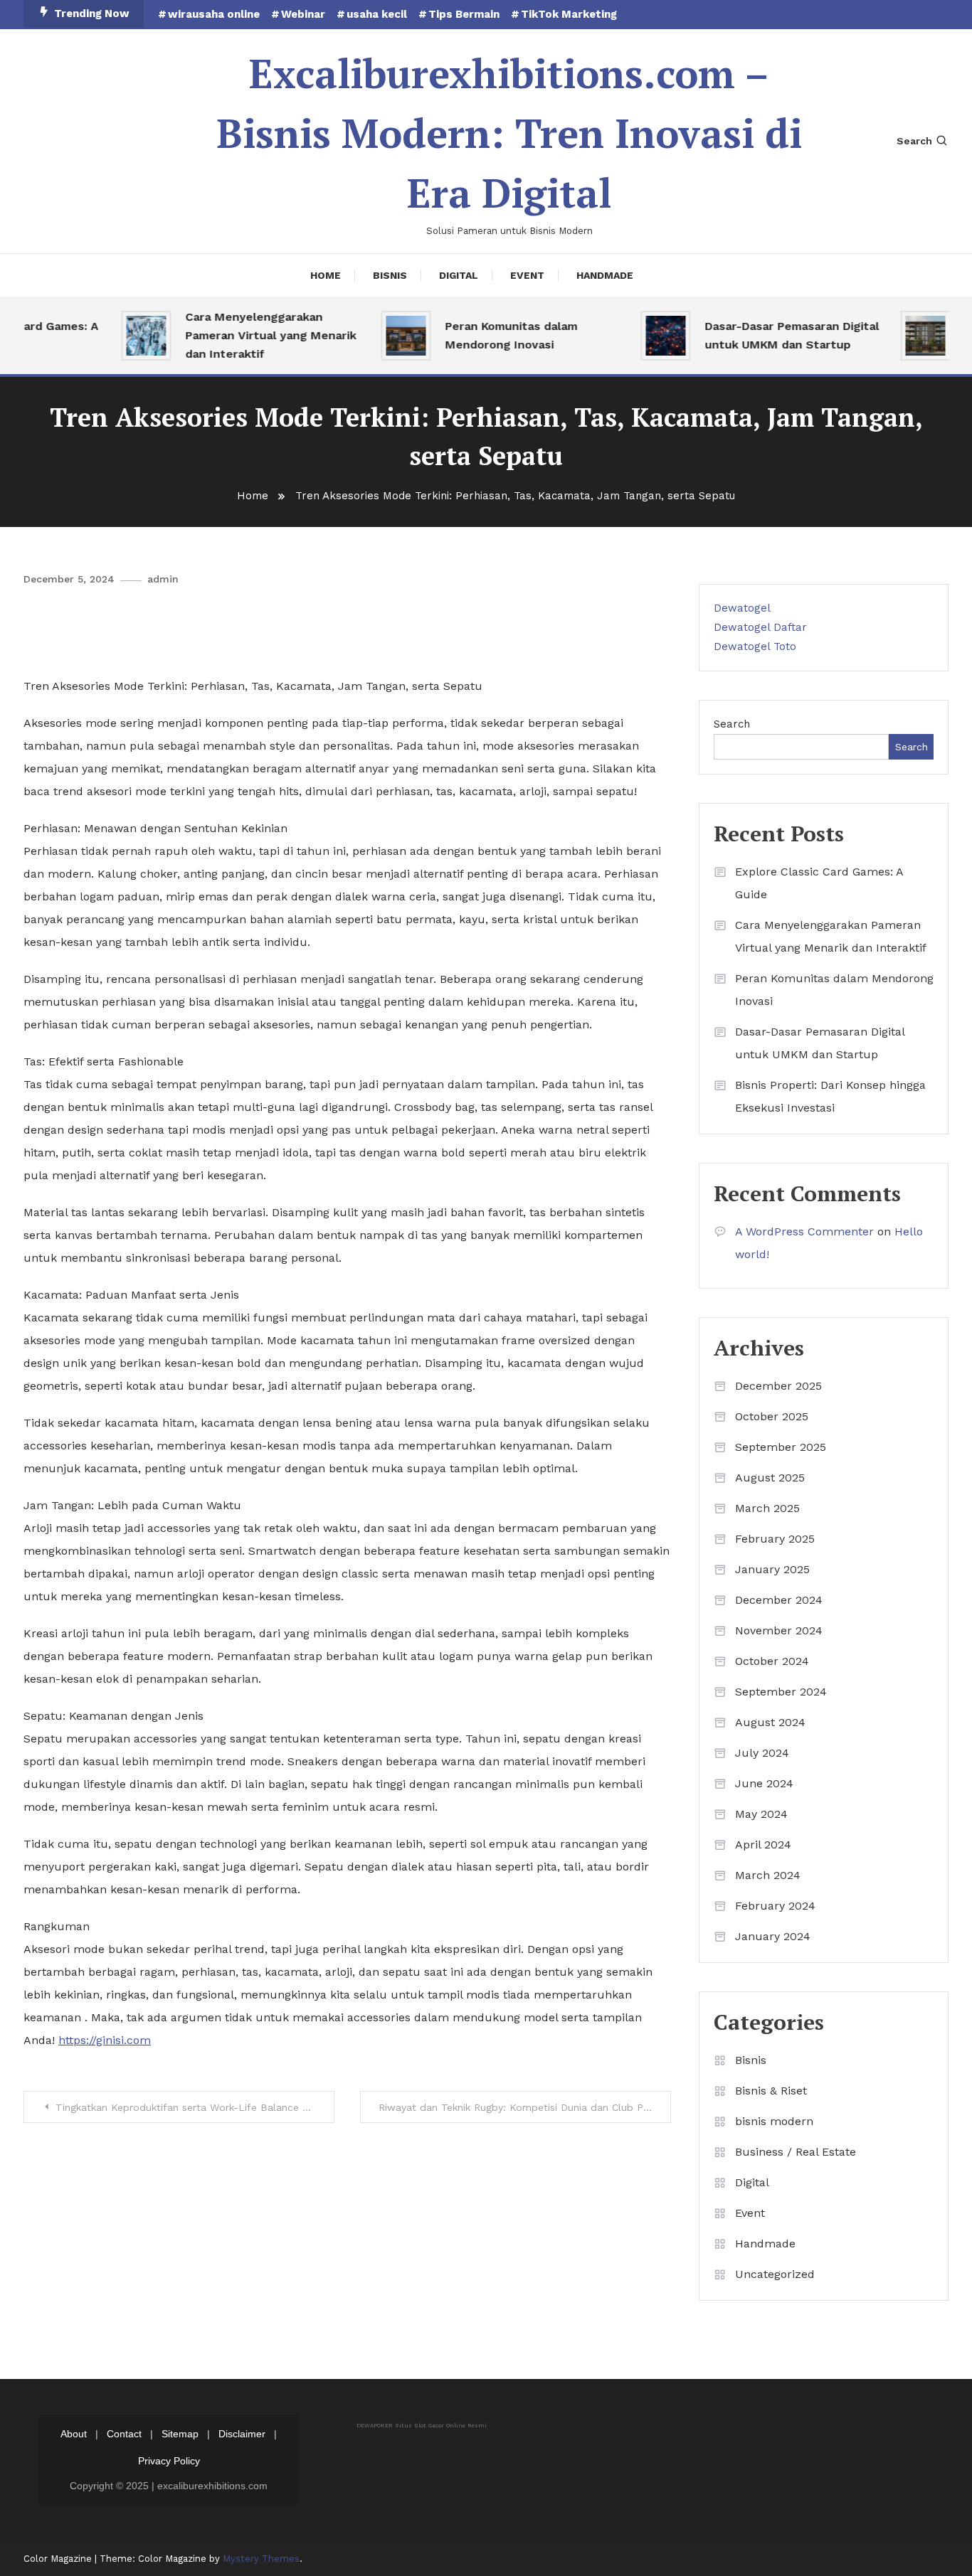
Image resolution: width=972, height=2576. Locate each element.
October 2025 (772, 1416)
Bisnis (390, 275)
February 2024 (775, 1906)
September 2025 (781, 1447)
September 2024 (781, 1692)
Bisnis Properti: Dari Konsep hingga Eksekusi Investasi (830, 1096)
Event (527, 275)
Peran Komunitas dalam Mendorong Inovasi (488, 335)
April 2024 (763, 1845)
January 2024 (773, 1936)
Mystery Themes (261, 2559)
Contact (124, 2434)
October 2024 (772, 1661)
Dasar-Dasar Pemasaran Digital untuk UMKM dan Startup (769, 335)
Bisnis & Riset (771, 2091)
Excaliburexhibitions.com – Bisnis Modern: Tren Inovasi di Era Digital (509, 133)
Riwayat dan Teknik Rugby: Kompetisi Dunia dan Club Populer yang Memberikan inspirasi (525, 2107)
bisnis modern (774, 2121)
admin (163, 579)
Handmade (605, 275)
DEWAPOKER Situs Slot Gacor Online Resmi (422, 2426)
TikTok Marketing (569, 14)
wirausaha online (214, 14)
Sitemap (180, 2434)
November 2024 (779, 1630)
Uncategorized (775, 2274)
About (74, 2434)
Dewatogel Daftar (760, 627)
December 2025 (778, 1386)
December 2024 (779, 1600)
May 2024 (761, 1814)
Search (914, 141)
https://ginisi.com (105, 2040)
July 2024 (762, 1753)
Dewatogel (742, 608)
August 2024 (770, 1722)
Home (326, 275)
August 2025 (770, 1478)
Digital (459, 275)
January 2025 (772, 1569)
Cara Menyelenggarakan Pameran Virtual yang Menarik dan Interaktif (248, 335)
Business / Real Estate (796, 2152)
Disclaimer (242, 2434)
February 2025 (775, 1539)
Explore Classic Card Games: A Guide (819, 883)
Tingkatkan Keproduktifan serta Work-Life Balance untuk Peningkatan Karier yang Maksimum (195, 2107)
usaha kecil (377, 14)
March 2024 (768, 1875)
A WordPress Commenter (804, 1231)
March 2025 (767, 1508)
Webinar (303, 14)
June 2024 (764, 1783)
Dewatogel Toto (755, 646)
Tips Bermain (464, 14)
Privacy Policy (169, 2461)
